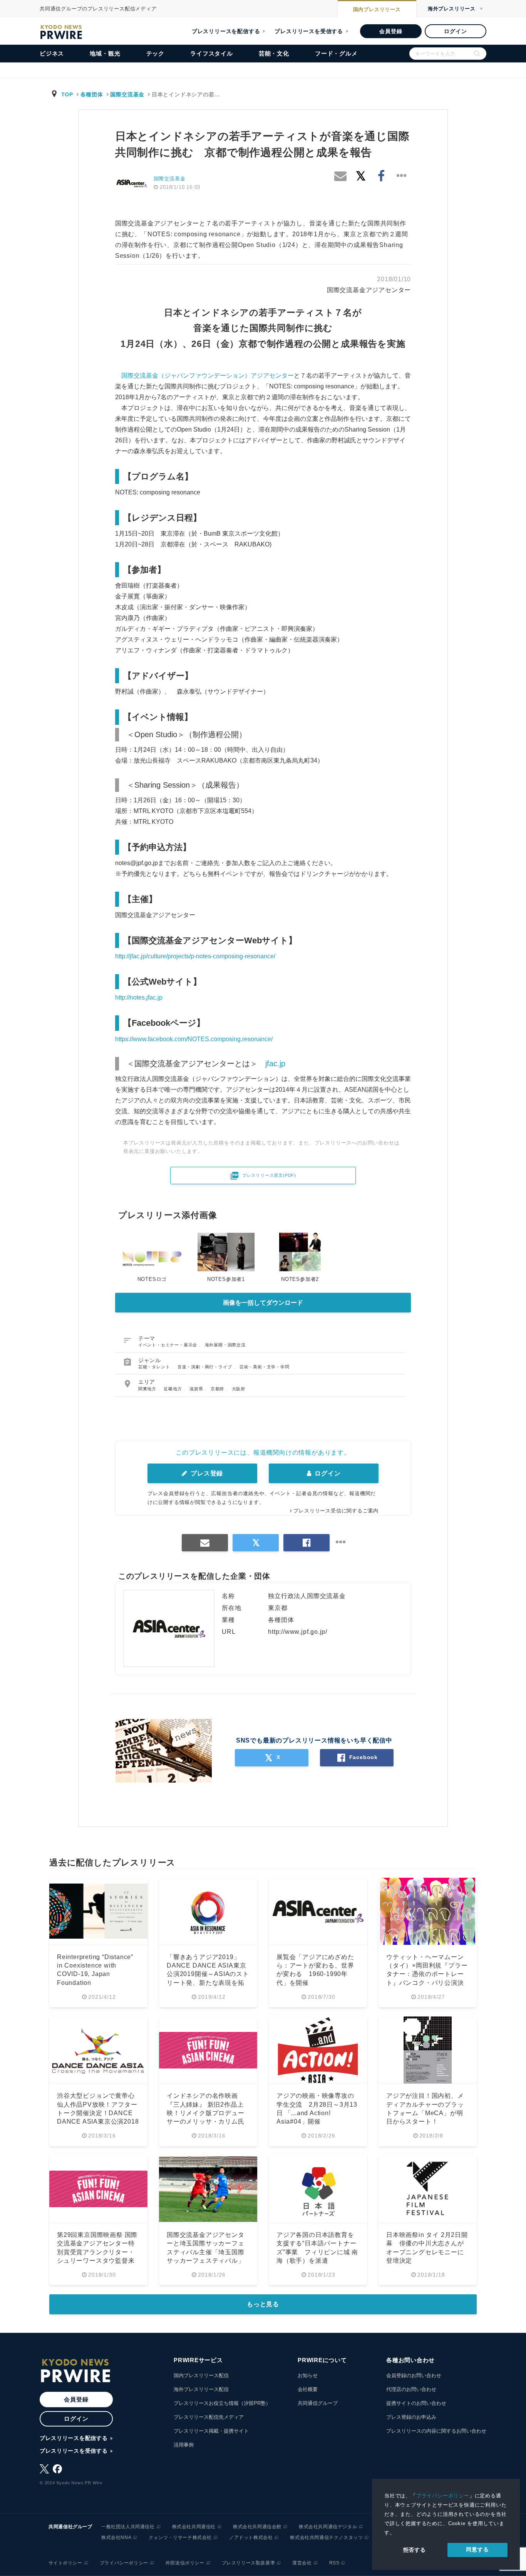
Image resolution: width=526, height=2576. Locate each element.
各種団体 (92, 94)
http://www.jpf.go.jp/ (298, 1632)
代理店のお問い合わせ (411, 2389)
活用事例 (184, 2445)
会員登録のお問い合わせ (414, 2375)
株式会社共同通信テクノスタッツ (326, 2537)
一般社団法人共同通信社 (128, 2527)
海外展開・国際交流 (225, 1345)
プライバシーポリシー (443, 2496)
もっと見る (263, 2304)
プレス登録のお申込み (411, 2417)
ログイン (455, 31)
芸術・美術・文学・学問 (265, 1367)
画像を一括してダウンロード (263, 1303)
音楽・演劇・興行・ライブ (205, 1367)
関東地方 (148, 1389)
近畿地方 (173, 1389)
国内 (377, 9)
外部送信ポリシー (185, 2563)
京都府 (218, 1389)
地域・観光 (105, 53)
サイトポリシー (65, 2563)
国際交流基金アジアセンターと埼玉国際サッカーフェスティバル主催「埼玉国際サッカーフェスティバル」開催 (206, 2252)
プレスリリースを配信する (226, 31)
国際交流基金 (127, 94)
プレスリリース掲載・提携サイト (211, 2431)
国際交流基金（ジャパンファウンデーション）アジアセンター (208, 376)
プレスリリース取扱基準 (249, 2563)
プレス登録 (206, 1473)
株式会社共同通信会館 (257, 2527)
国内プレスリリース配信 (201, 2375)
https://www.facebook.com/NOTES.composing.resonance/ (194, 1039)
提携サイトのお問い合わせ (416, 2403)
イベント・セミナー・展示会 (168, 1345)
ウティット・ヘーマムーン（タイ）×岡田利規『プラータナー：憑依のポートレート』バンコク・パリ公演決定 (427, 1974)
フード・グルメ (336, 53)
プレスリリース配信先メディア (209, 2417)
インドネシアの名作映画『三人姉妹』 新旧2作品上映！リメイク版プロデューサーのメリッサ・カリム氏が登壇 (206, 2113)
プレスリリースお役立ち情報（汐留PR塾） (222, 2403)
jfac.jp (275, 1064)
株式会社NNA (116, 2537)
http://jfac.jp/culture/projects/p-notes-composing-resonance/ (195, 956)
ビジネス (52, 53)
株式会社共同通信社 (194, 2527)
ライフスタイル (212, 53)
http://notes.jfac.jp (139, 997)
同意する (477, 2549)
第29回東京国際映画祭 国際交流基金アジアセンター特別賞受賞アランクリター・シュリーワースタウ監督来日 (97, 2252)
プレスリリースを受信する (309, 31)
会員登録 (391, 31)
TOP (67, 94)
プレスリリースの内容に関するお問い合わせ (436, 2431)
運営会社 (302, 2563)
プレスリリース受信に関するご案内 (336, 1511)
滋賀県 (197, 1389)
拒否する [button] (415, 2550)
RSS (334, 2563)
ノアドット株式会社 (251, 2537)
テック (155, 53)
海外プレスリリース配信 (201, 2389)
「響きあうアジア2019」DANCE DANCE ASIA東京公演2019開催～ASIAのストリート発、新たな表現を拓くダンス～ (208, 1974)
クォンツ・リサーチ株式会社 (180, 2537)
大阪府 (239, 1389)
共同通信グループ (318, 2403)
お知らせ (308, 2375)
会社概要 (308, 2389)
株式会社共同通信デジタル (328, 2527)
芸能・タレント (155, 1367)
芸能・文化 (274, 53)
